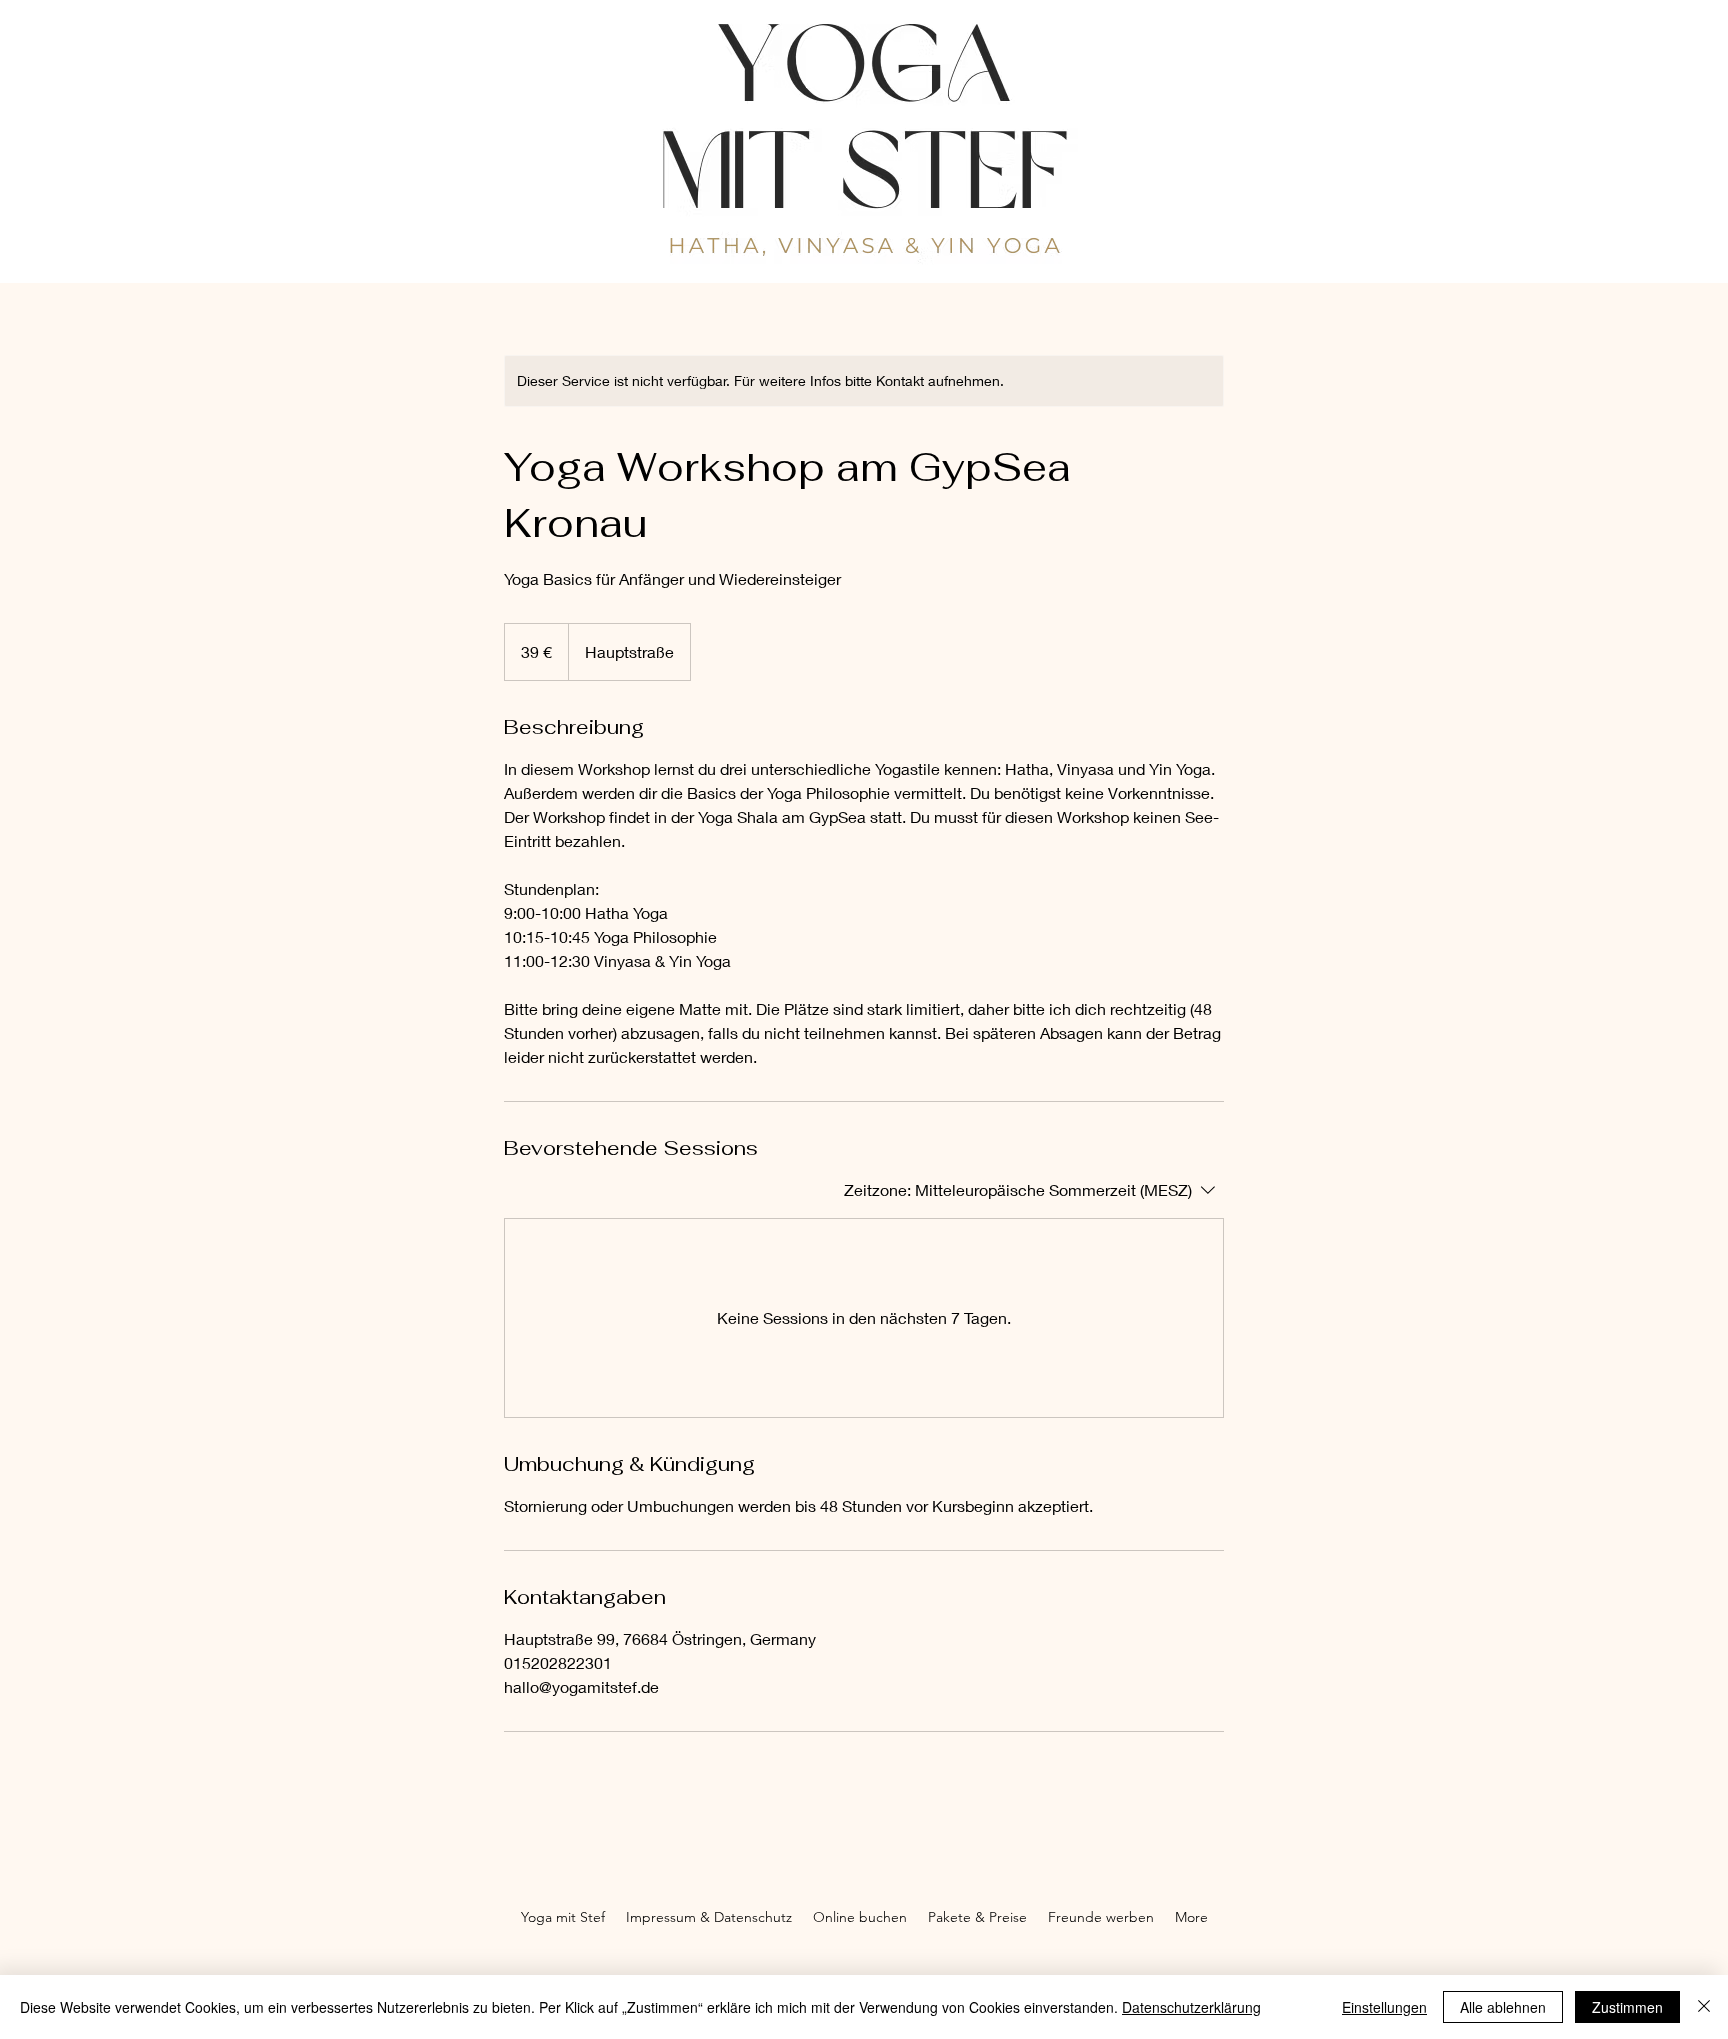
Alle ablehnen (1503, 2007)
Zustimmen (1627, 2007)
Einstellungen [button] (1384, 2007)
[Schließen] (1704, 2007)
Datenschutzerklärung (1191, 2007)
